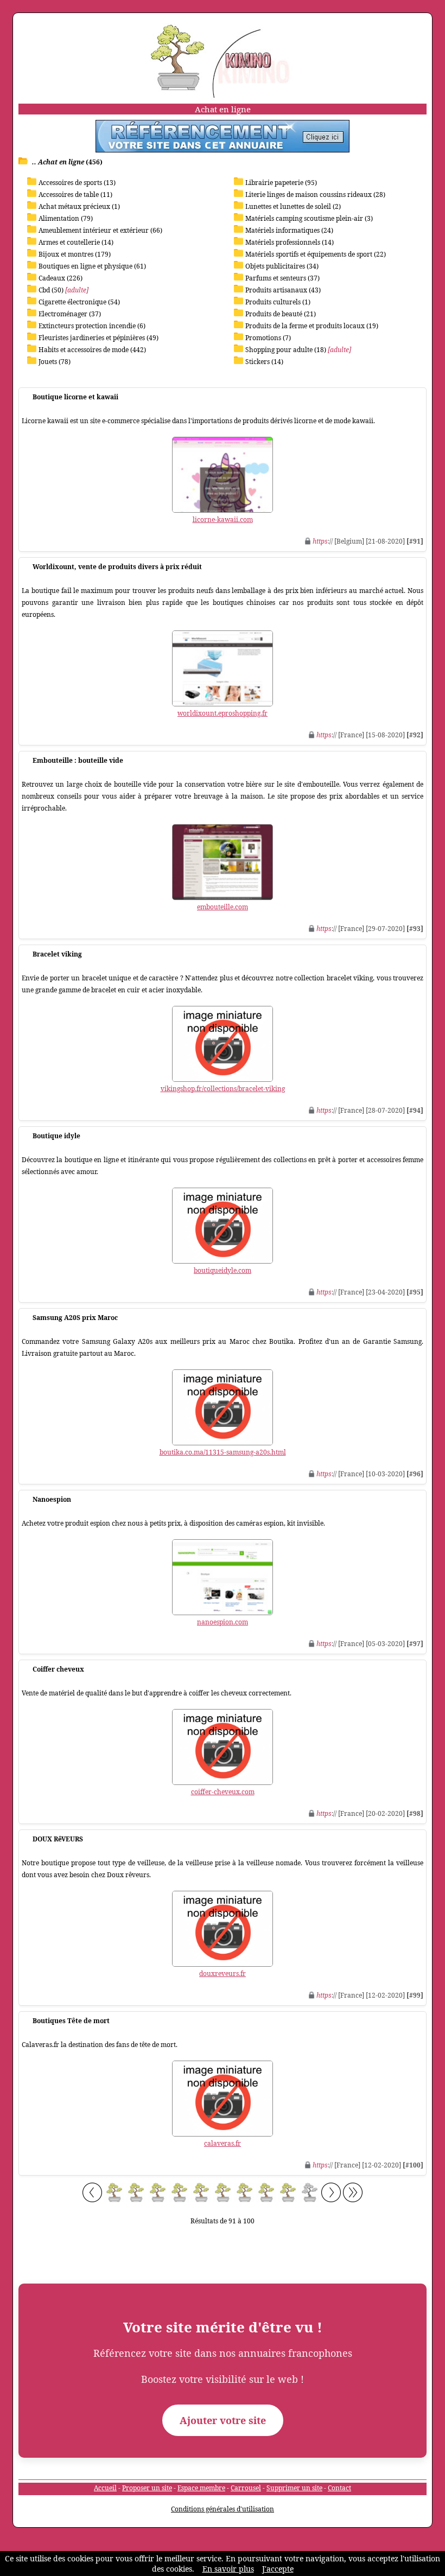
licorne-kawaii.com (223, 519)
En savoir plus (228, 2569)
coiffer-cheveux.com (223, 1792)
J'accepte (278, 2569)
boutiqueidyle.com (223, 1270)
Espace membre (201, 2488)
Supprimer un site (294, 2488)
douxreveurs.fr (223, 1974)
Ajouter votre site (223, 2420)
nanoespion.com (223, 1622)
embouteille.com (223, 907)
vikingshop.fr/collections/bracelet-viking (223, 1089)
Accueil (105, 2488)
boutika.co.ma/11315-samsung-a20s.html (223, 1452)
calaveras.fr (223, 2143)
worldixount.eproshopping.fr (223, 713)
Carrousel (246, 2488)
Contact (339, 2488)
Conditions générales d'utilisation (223, 2509)
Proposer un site (147, 2488)
